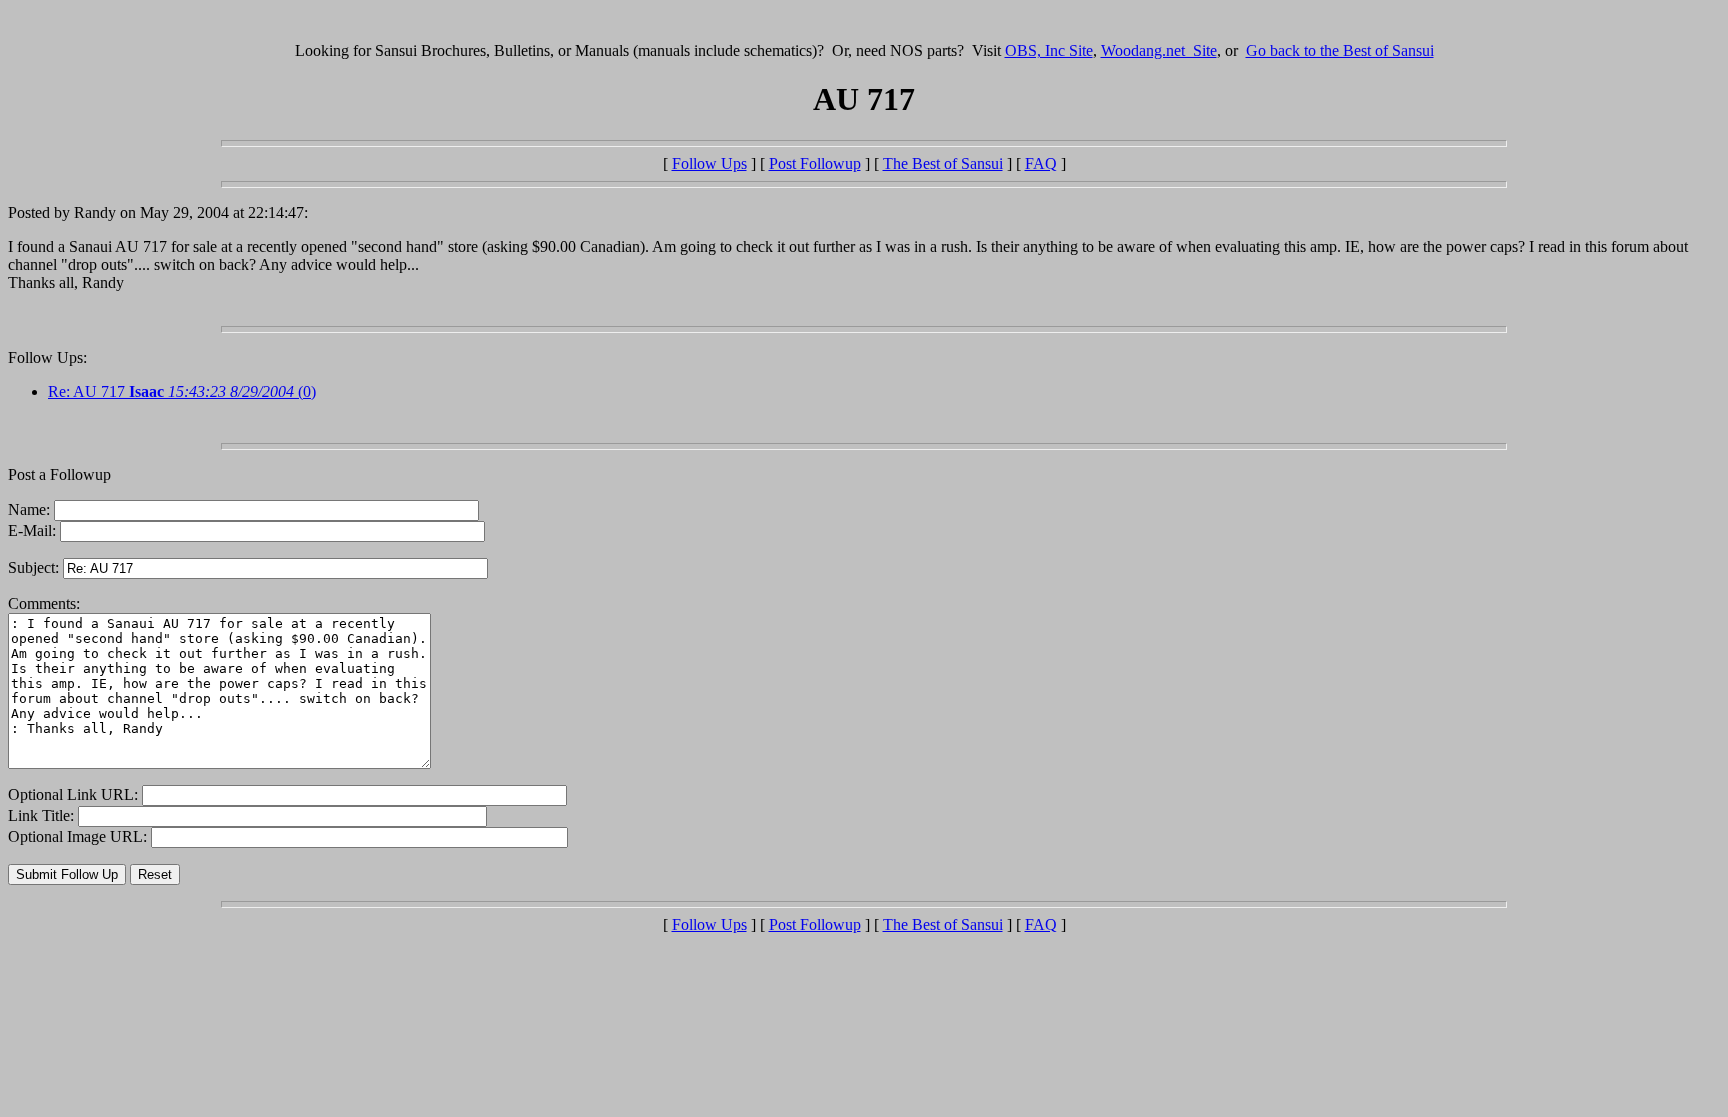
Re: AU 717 (88, 391)
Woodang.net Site (1159, 50)
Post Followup (815, 163)
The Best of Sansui (943, 163)
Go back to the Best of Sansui (1340, 50)
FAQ (1041, 163)
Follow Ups (709, 163)
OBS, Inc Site (1049, 50)
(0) (222, 391)
